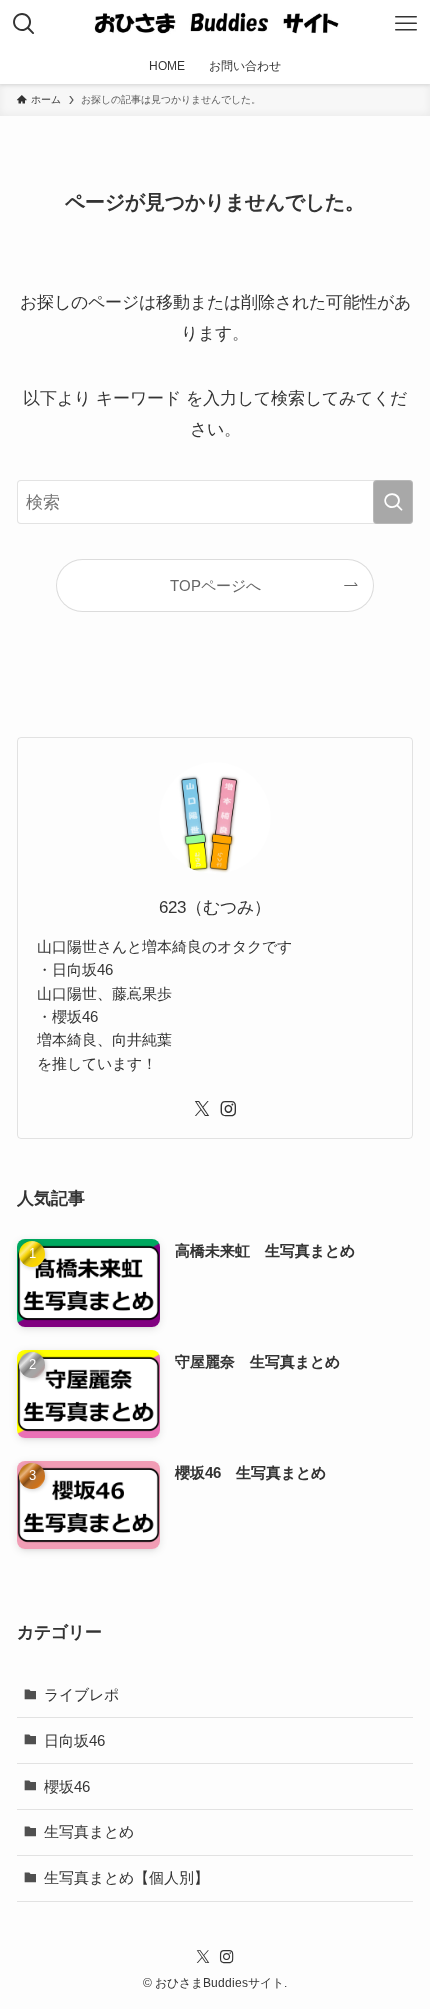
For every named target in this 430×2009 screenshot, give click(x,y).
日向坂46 (74, 1740)
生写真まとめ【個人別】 (126, 1877)
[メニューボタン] (406, 24)
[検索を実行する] (393, 502)
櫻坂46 (67, 1786)
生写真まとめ (89, 1831)
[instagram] (228, 1109)
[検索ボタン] (24, 24)
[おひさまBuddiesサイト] (215, 24)
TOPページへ (215, 585)
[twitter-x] (202, 1109)
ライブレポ (81, 1694)
